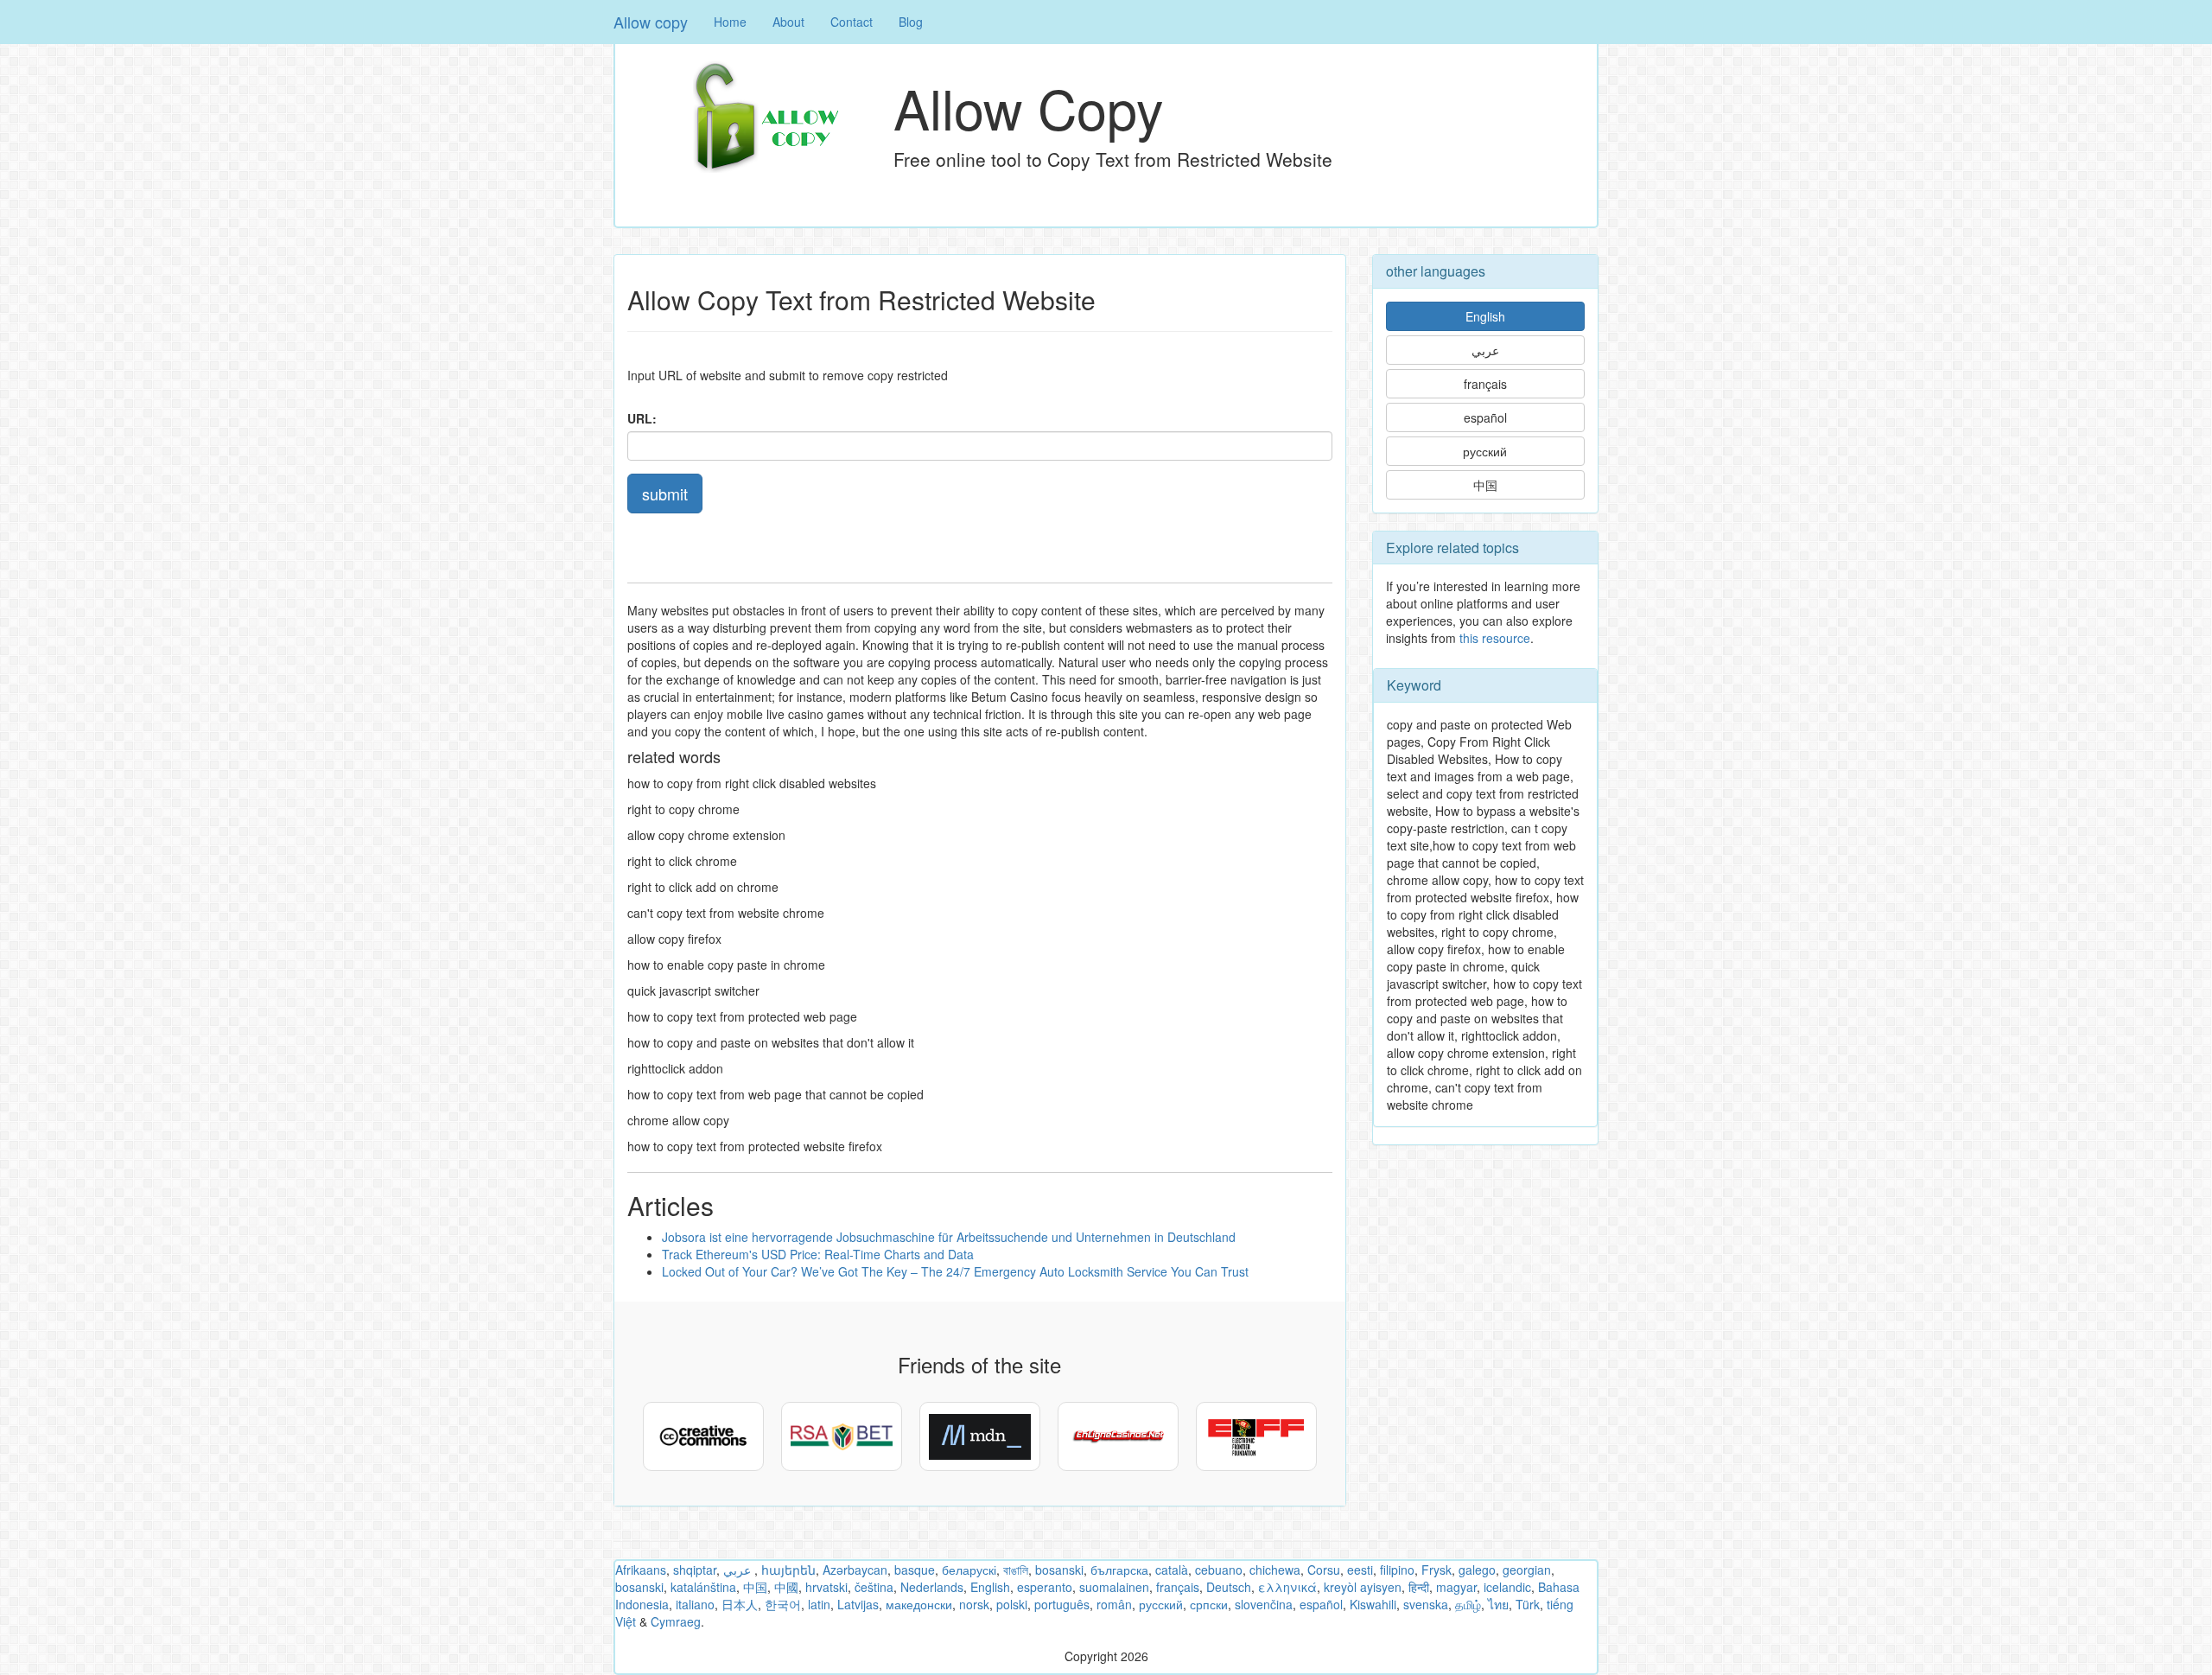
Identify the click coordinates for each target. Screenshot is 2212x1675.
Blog (911, 22)
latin (819, 1604)
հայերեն (788, 1570)
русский (1485, 451)
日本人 (740, 1604)
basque (915, 1570)
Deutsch (1229, 1587)
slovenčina (1264, 1604)
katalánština (703, 1587)
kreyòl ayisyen (1363, 1587)
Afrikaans (641, 1570)
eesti (1360, 1570)
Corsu (1324, 1570)
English (1485, 316)
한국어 (783, 1604)
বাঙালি (1016, 1570)
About (788, 22)
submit (665, 494)
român (1114, 1604)
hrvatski (826, 1587)
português (1062, 1604)
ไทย (1498, 1604)
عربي (1485, 350)
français (1485, 384)
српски (1209, 1604)
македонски (919, 1604)
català (1172, 1570)
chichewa (1275, 1570)
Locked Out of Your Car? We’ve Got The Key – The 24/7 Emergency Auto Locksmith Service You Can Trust (955, 1271)
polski (1012, 1604)
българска (1119, 1570)
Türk (1528, 1604)
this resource (1495, 638)
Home (730, 22)
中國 (786, 1587)
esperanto (1045, 1587)
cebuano (1219, 1570)
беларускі (969, 1570)
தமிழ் (1468, 1604)
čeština (874, 1587)
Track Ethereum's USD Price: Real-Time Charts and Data (818, 1254)
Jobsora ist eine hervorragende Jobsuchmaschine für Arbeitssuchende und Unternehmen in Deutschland (949, 1237)
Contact (852, 22)
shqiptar (695, 1570)
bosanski (1059, 1570)
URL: (642, 418)
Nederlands (932, 1587)
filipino (1397, 1570)
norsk (974, 1604)
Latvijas (858, 1604)
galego (1477, 1570)
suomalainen (1114, 1587)
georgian (1527, 1570)
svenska (1426, 1604)
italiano (695, 1604)
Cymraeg (676, 1621)
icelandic (1507, 1587)
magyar (1456, 1587)
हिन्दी (1419, 1587)
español (1485, 417)
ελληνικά (1287, 1587)
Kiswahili (1373, 1604)
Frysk (1437, 1570)
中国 (1485, 485)
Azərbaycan (855, 1570)
